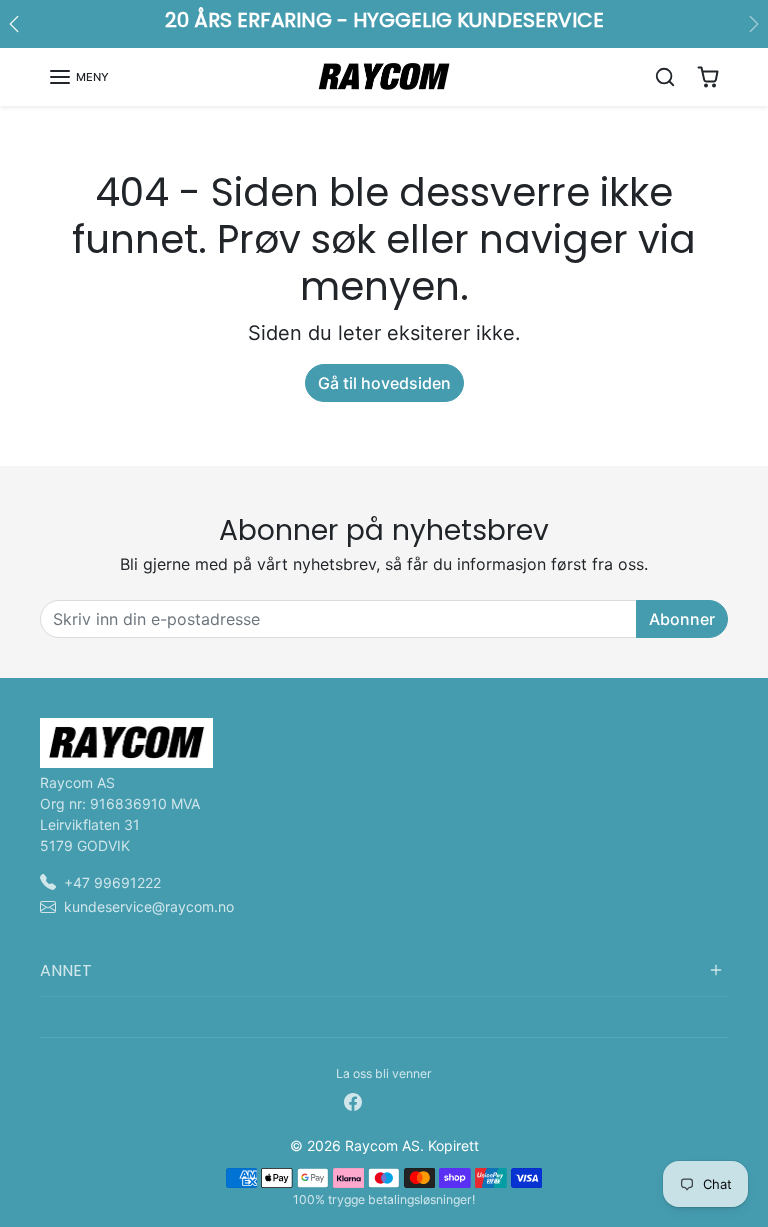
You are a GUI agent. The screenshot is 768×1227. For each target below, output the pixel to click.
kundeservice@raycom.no (149, 906)
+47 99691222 (112, 882)
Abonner (682, 619)
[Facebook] (353, 1099)
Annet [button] (66, 970)
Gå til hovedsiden (384, 383)
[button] (78, 77)
